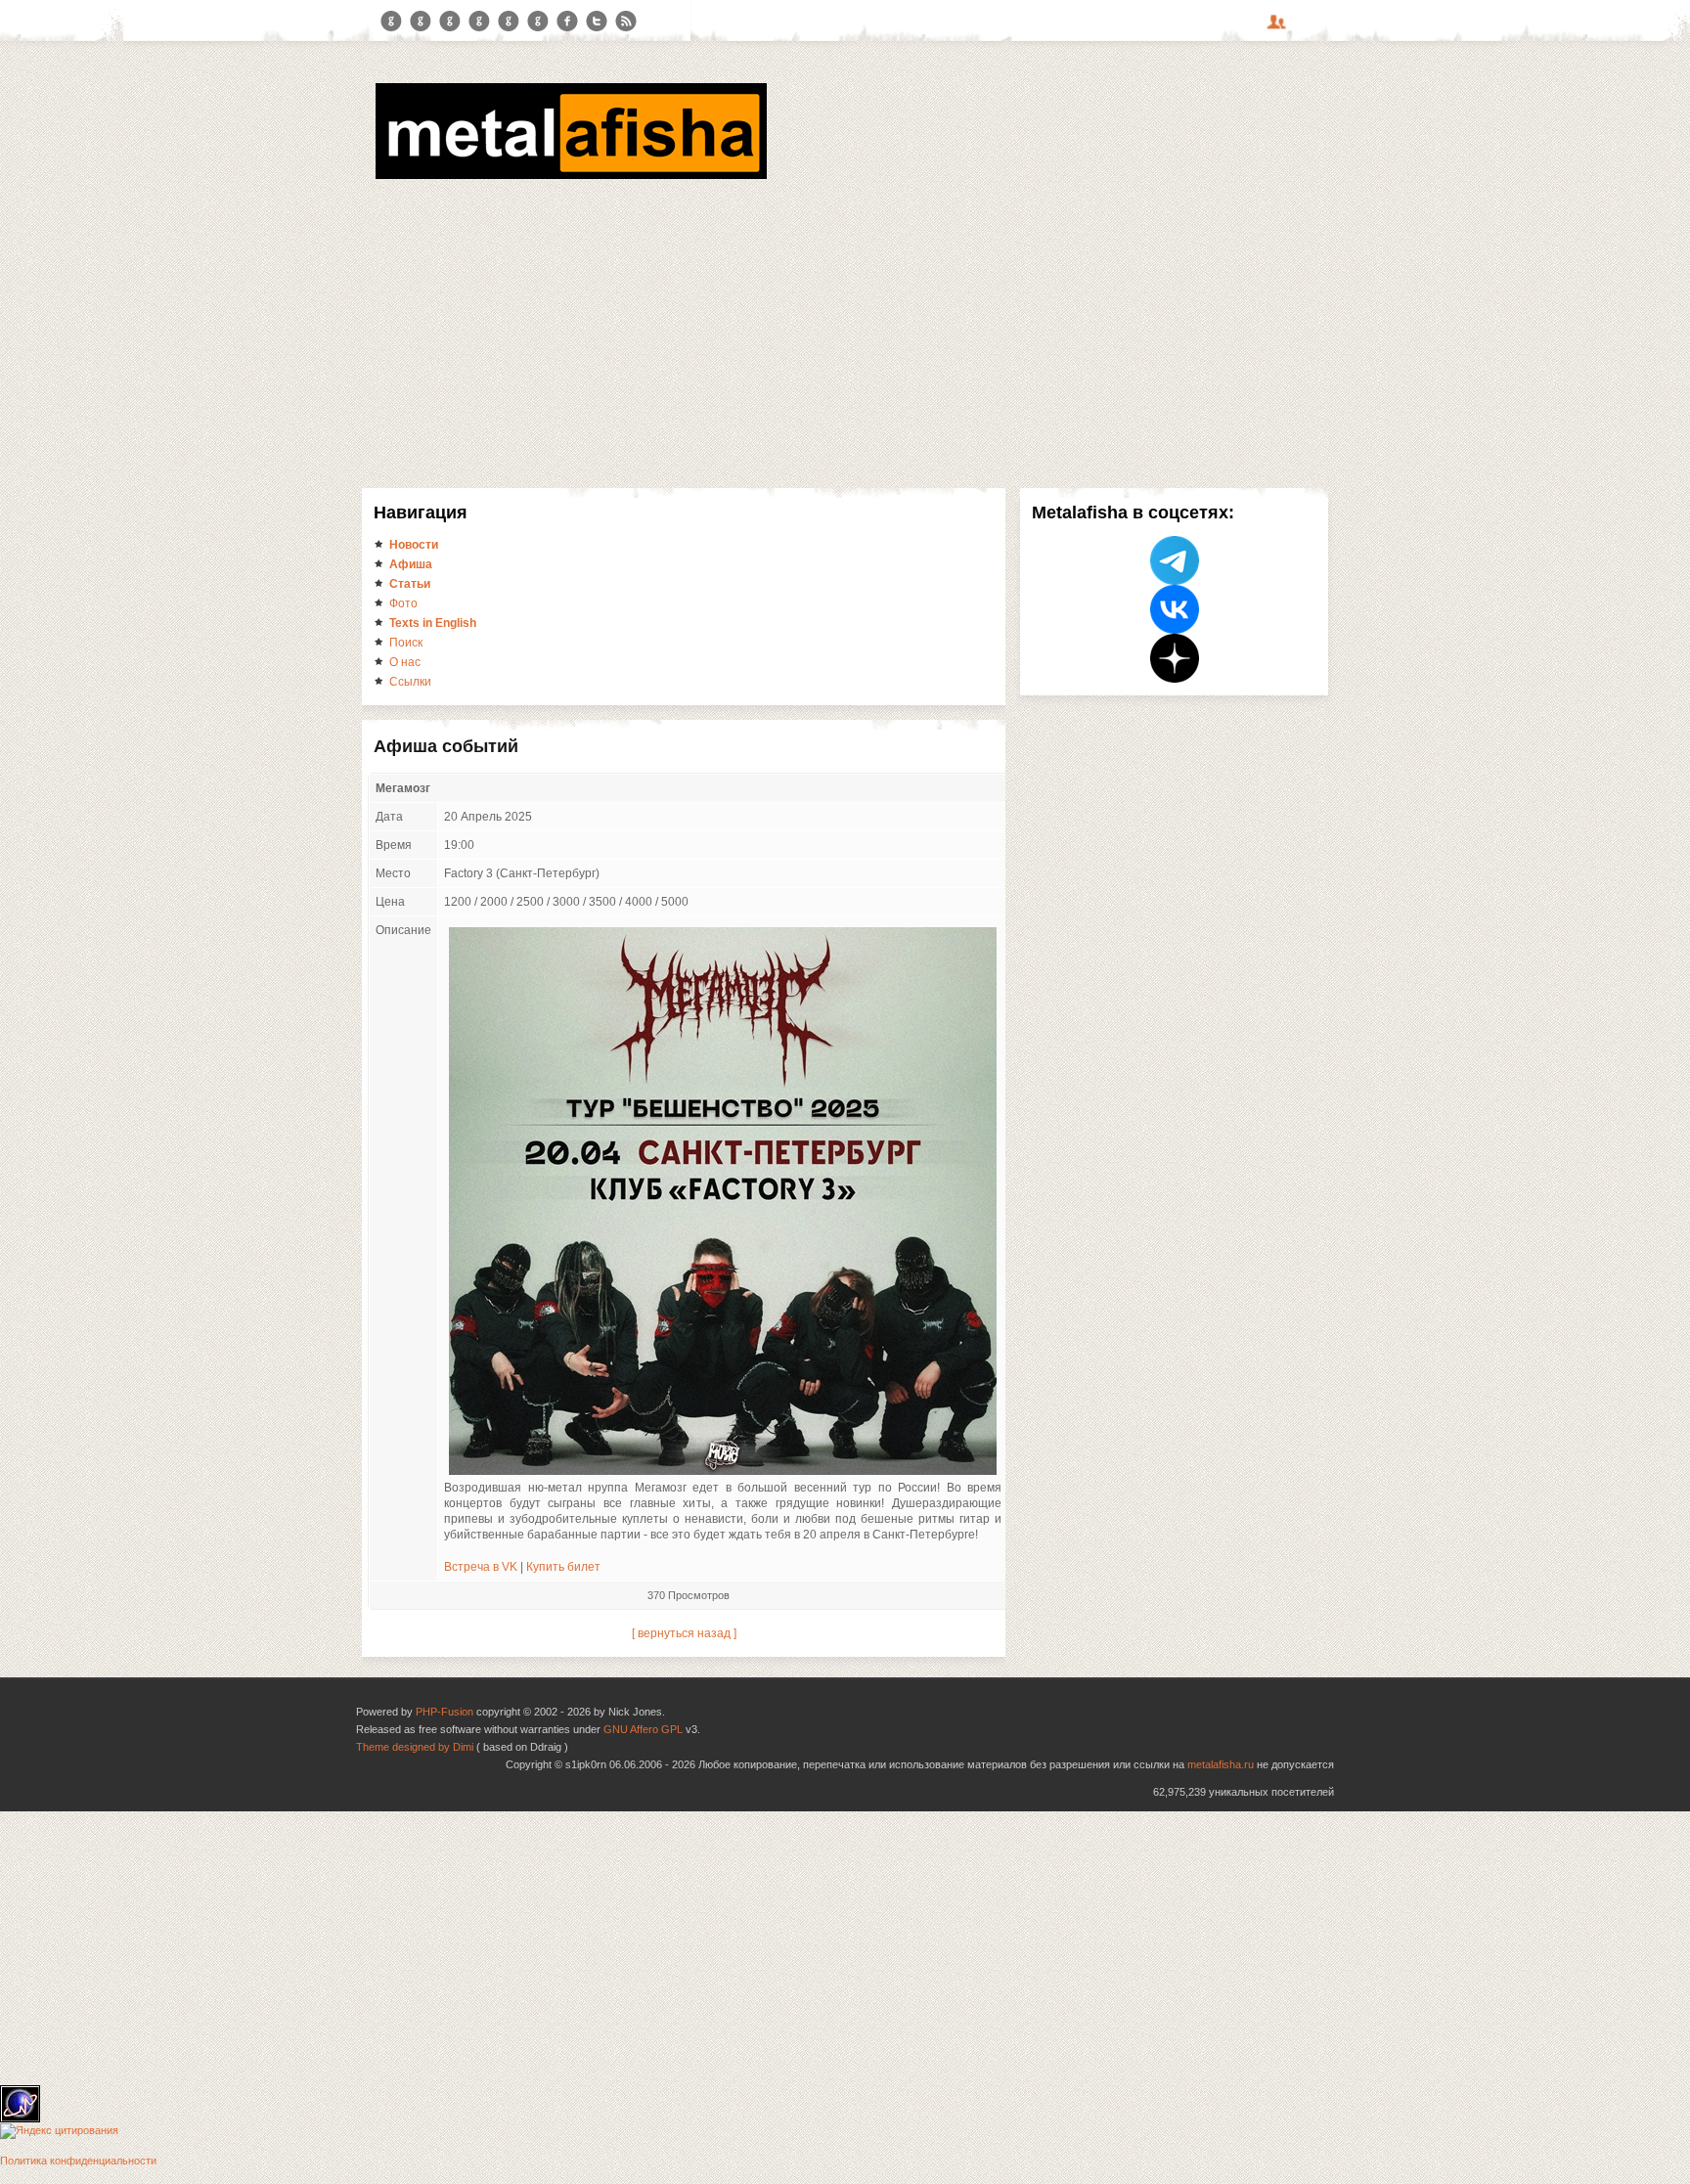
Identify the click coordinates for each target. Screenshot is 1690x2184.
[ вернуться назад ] (684, 1633)
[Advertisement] (845, 331)
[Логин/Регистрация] (1279, 28)
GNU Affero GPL (643, 1729)
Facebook (567, 22)
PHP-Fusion (445, 1712)
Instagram (421, 22)
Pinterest (509, 22)
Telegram (391, 22)
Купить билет (563, 1567)
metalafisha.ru (1221, 1764)
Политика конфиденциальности (78, 2161)
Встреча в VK (481, 1567)
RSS (626, 22)
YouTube (479, 22)
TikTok (538, 22)
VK (450, 22)
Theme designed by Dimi (415, 1747)
